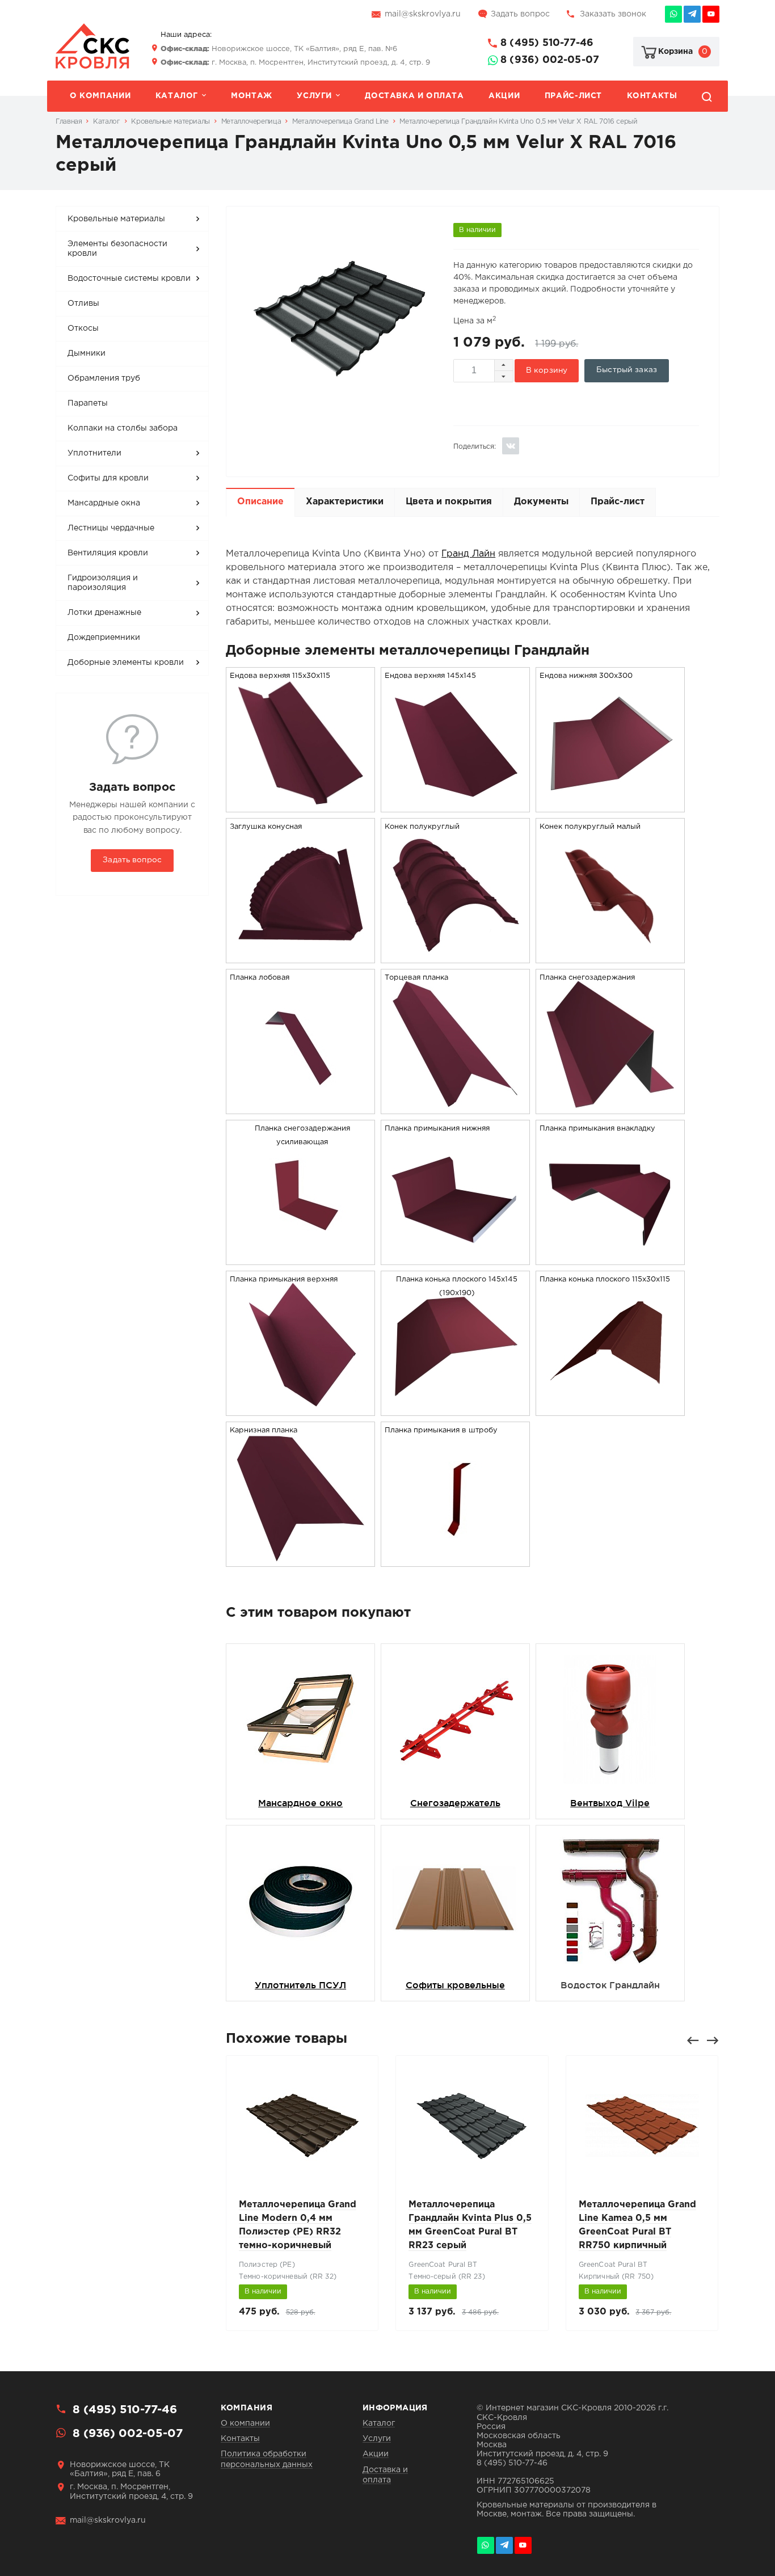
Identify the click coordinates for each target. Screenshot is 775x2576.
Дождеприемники (104, 638)
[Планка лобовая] (301, 1106)
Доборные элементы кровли (126, 663)
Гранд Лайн (468, 554)
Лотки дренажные (104, 613)
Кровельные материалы (116, 219)
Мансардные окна (104, 503)
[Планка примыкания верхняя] (301, 1408)
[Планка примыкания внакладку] (610, 1257)
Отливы (83, 303)
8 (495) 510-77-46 (547, 43)
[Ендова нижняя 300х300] (610, 805)
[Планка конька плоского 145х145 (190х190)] (455, 1408)
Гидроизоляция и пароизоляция (103, 583)
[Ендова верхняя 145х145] (455, 805)
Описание (260, 502)
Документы (541, 502)
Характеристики (345, 502)
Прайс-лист (573, 96)
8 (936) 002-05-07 (550, 60)
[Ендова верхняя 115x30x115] (301, 805)
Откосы (83, 328)
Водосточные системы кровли (129, 279)
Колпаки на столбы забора (123, 428)
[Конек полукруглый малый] (610, 956)
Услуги (314, 96)
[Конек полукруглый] (455, 956)
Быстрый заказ (627, 370)
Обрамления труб (104, 378)
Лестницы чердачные (111, 528)
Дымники (87, 353)
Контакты (652, 96)
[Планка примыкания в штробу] (455, 1559)
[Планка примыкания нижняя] (455, 1257)
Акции (504, 96)
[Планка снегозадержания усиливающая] (301, 1257)
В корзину (547, 370)
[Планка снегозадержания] (610, 1106)
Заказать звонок (613, 14)
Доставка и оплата (414, 96)
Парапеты (88, 403)
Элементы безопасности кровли (117, 249)
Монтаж (252, 96)
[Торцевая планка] (455, 1106)
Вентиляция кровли (108, 553)
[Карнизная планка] (301, 1559)
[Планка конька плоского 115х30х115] (610, 1408)
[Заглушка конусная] (301, 956)
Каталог (177, 96)
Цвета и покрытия (449, 502)
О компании (100, 96)
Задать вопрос (520, 14)
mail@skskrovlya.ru (423, 14)
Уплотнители (94, 453)
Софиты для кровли (108, 478)
